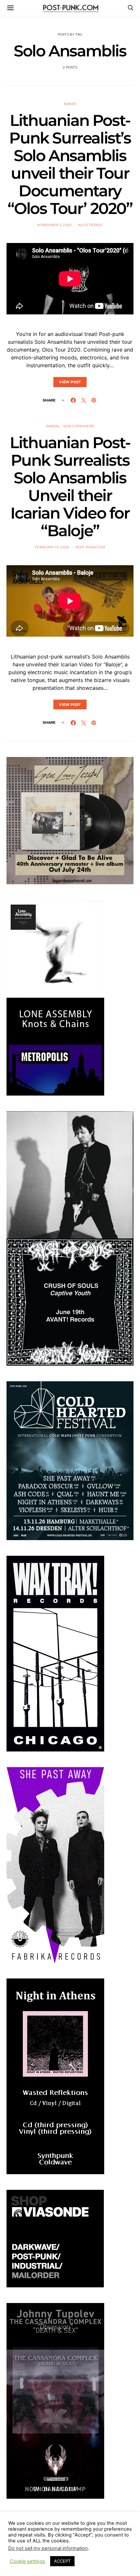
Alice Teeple (91, 225)
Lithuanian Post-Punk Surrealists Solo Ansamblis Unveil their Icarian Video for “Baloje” (70, 487)
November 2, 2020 (54, 225)
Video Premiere (79, 426)
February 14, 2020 (52, 547)
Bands (70, 104)
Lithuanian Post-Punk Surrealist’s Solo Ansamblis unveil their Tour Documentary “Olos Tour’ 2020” (70, 164)
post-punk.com (90, 547)
